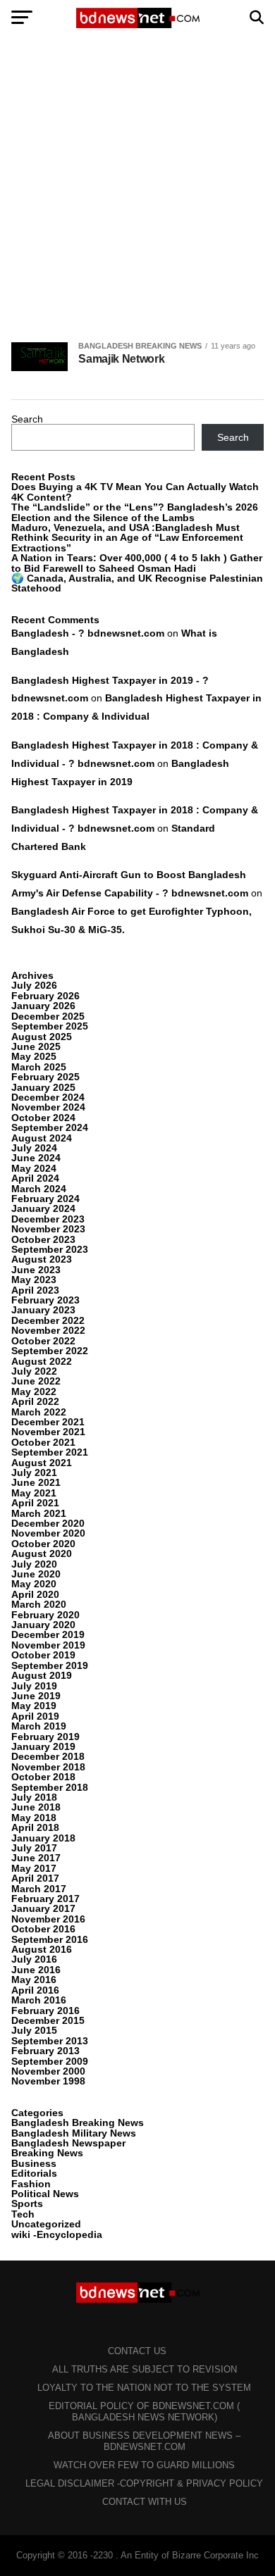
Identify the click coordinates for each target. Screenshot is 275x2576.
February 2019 (45, 1737)
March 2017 (39, 1889)
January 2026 (43, 1006)
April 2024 (35, 1178)
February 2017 (45, 1899)
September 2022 (50, 1351)
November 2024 (48, 1107)
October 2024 (43, 1118)
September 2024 (50, 1127)
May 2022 (34, 1392)
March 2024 (39, 1189)
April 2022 (35, 1401)
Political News (45, 2194)
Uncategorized (46, 2224)
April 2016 (35, 1990)
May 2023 (34, 1280)
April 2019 (35, 1716)
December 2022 (48, 1320)
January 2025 (43, 1087)
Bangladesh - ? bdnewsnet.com (88, 633)
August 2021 (42, 1463)
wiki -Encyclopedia (57, 2234)
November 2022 (48, 1330)
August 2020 (42, 1553)
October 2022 (43, 1341)
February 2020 (45, 1615)
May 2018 (34, 1818)
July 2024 (34, 1148)
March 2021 (39, 1513)
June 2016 (36, 1970)
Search (27, 419)
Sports (27, 2203)
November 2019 (48, 1645)
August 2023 (42, 1259)
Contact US (137, 2351)
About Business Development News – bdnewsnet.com (144, 2441)
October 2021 (43, 1442)
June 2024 (36, 1158)
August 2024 (42, 1138)
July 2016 (34, 1959)
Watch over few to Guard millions (144, 2465)
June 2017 (36, 1858)
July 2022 (34, 1371)
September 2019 (50, 1665)
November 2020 (48, 1533)
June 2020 (36, 1574)
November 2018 (48, 1767)
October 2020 (43, 1544)
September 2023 (50, 1249)
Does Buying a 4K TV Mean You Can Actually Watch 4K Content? (135, 492)
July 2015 (34, 2030)
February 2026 (45, 996)
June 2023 (36, 1270)
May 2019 (34, 1706)
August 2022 (42, 1361)
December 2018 (48, 1756)
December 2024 (48, 1097)
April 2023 (35, 1290)
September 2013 (50, 2041)
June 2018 (36, 1807)
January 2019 (43, 1746)
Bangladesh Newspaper (68, 2143)
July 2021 (34, 1473)
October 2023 (43, 1239)
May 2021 (34, 1493)
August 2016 (42, 1949)
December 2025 (48, 1016)
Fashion (31, 2184)
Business (34, 2163)
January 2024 (43, 1208)
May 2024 (34, 1168)
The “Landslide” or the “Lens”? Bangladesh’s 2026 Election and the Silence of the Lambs (135, 512)
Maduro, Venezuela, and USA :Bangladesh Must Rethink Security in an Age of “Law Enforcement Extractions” (127, 538)
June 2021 (36, 1482)
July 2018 (34, 1797)
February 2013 (45, 2051)
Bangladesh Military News (74, 2133)
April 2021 (35, 1503)
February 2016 (45, 2011)
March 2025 (39, 1067)
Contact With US (145, 2502)
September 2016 (50, 1939)
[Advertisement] (137, 189)
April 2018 (35, 1827)
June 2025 (36, 1046)
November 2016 (48, 1919)
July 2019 (34, 1686)
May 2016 (34, 1980)
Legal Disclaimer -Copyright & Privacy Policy (144, 2483)
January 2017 (43, 1908)
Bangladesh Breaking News (78, 2122)
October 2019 (43, 1655)
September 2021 (50, 1452)
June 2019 (36, 1696)
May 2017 (34, 1868)
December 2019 (48, 1634)
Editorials (34, 2173)
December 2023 (48, 1219)
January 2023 (43, 1310)
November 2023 (48, 1229)
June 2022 (36, 1381)
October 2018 (43, 1777)
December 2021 (48, 1422)
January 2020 (43, 1625)
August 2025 (42, 1037)
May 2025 (34, 1056)
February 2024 (45, 1199)
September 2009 (50, 2061)
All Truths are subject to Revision (145, 2369)
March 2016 (39, 2000)
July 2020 (34, 1564)
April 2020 (35, 1594)
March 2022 (39, 1412)
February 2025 (45, 1077)
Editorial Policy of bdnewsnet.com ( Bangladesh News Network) (144, 2412)
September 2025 (50, 1026)
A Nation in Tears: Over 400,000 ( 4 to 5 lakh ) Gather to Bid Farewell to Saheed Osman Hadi (137, 563)
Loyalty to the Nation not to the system (144, 2388)
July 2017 (34, 1848)
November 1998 (48, 2081)
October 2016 (43, 1929)
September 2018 (50, 1787)
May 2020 (34, 1584)
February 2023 (45, 1300)
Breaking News (47, 2153)
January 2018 (43, 1838)
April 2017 (35, 1878)
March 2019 (39, 1726)
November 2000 (48, 2071)
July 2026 (34, 985)
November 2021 (48, 1432)
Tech (23, 2214)
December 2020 (48, 1523)
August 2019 (42, 1675)
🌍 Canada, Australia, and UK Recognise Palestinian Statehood (137, 583)
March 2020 (39, 1604)
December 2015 (48, 2020)
